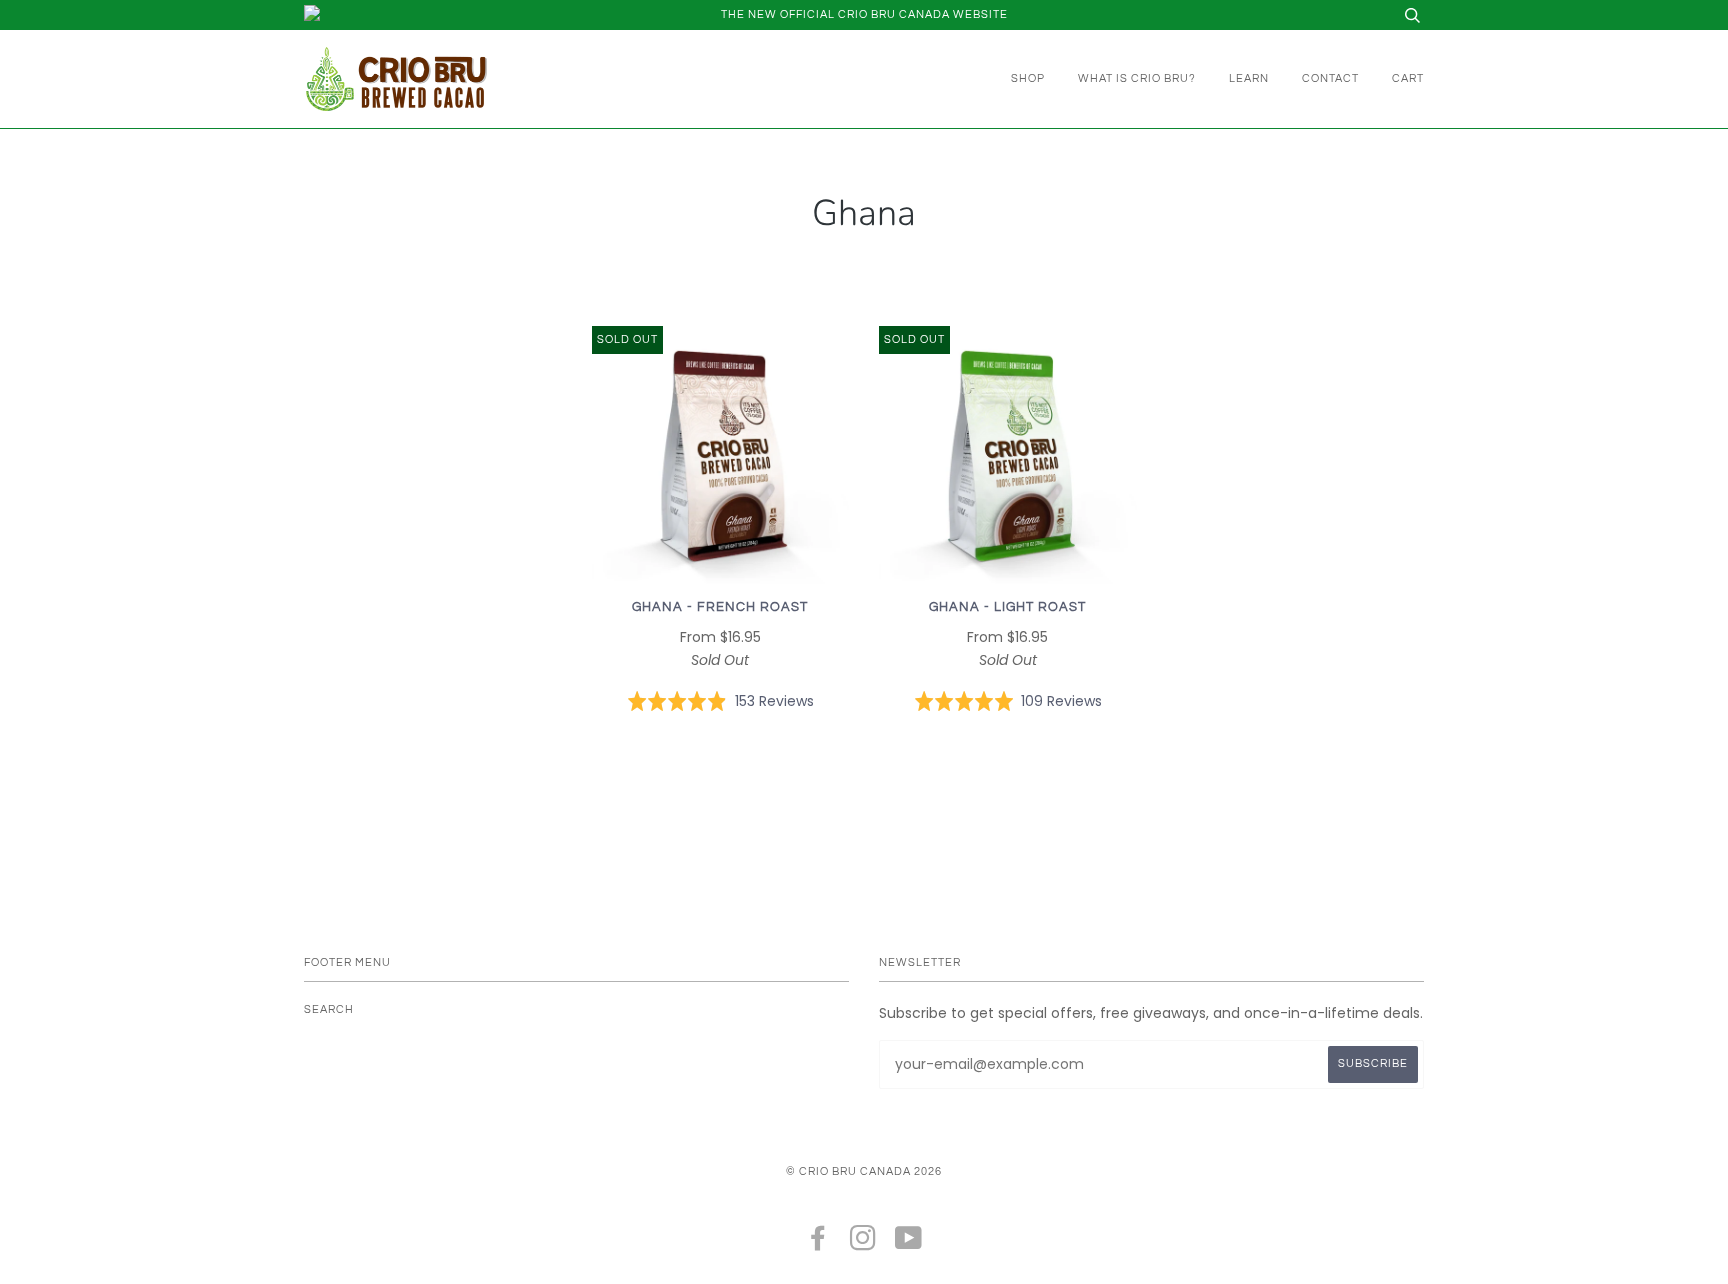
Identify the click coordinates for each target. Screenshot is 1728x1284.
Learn (1249, 78)
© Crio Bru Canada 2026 (864, 1171)
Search (329, 1009)
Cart (1408, 78)
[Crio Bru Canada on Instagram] (863, 1244)
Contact (1330, 78)
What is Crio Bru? (1137, 78)
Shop (1028, 78)
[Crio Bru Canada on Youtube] (909, 1244)
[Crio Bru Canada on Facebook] (818, 1244)
